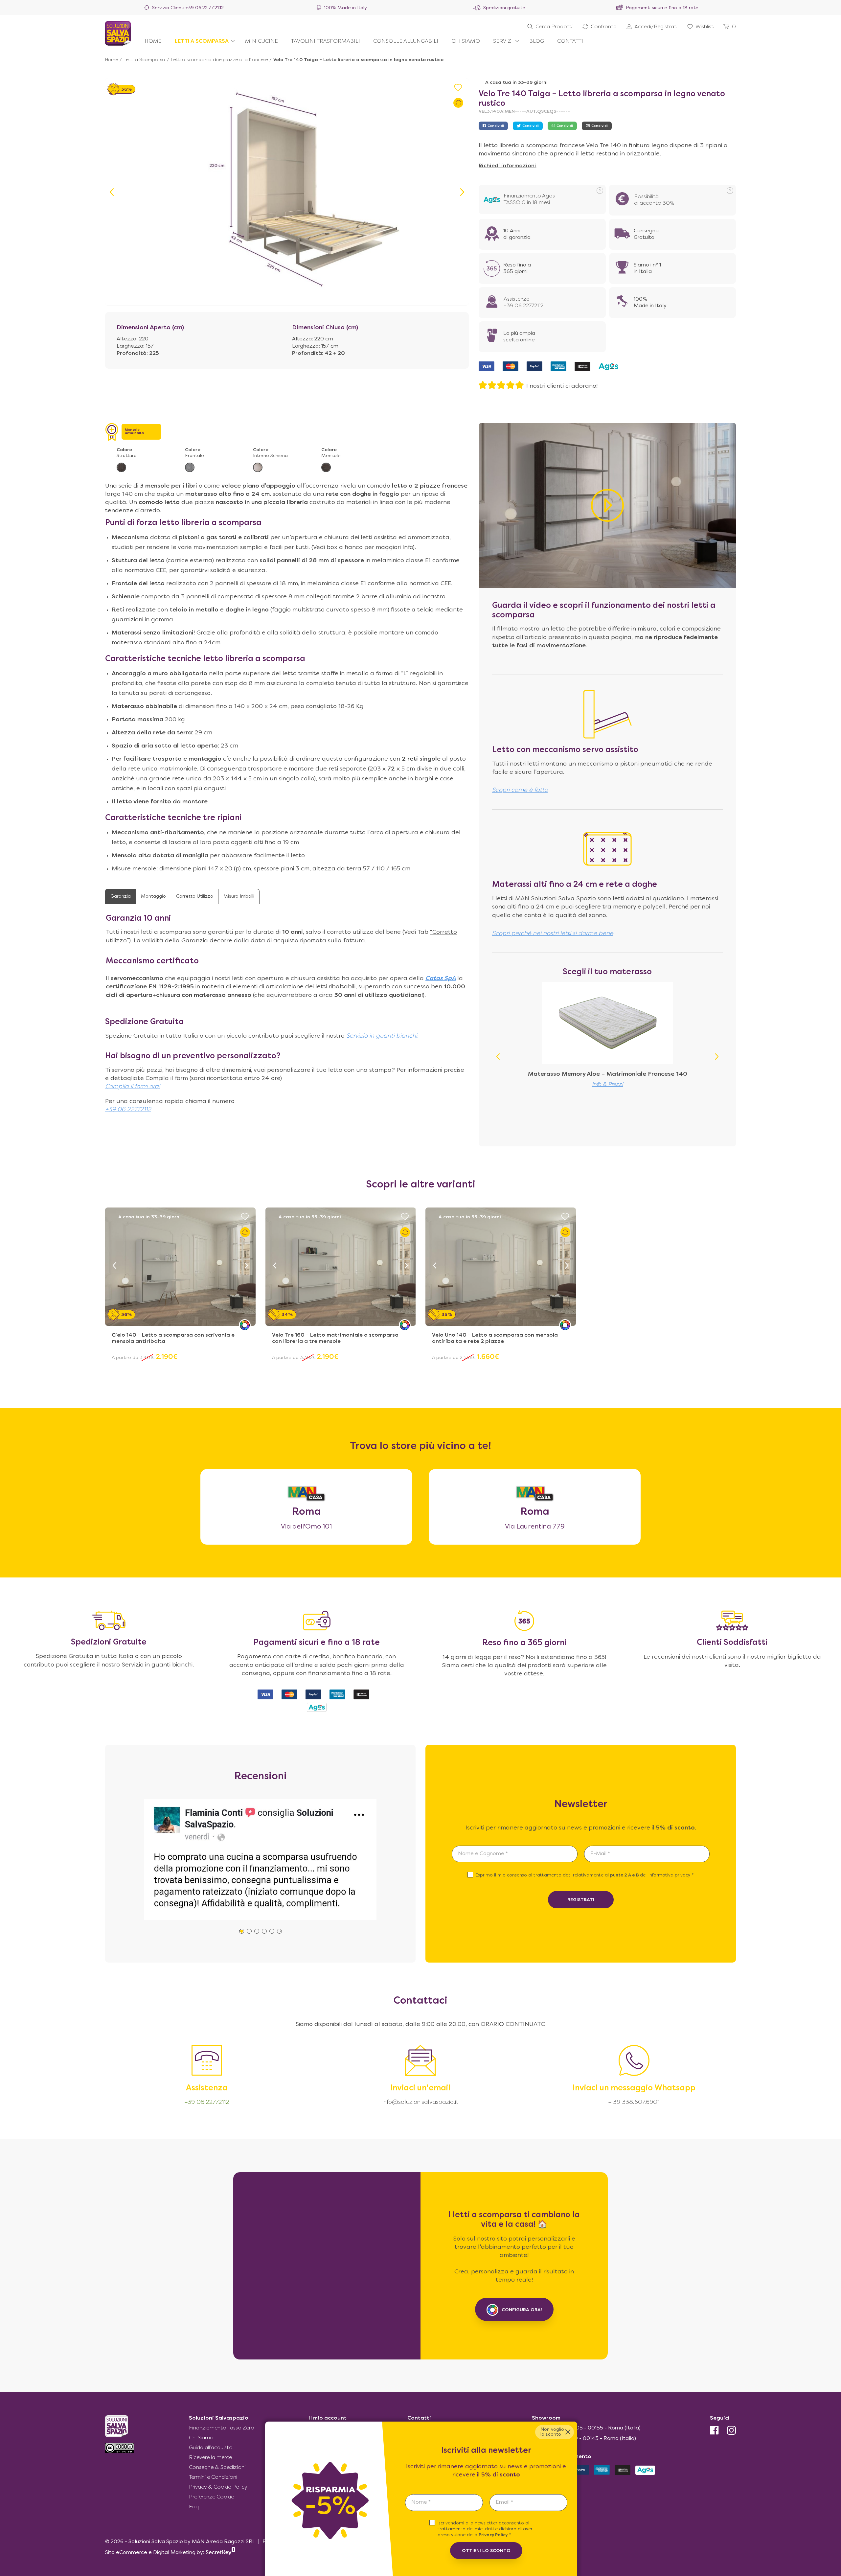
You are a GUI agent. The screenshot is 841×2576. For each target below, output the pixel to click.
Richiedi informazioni (507, 166)
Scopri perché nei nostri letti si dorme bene (553, 934)
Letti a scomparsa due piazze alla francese (219, 60)
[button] (462, 192)
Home (112, 60)
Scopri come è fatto (520, 790)
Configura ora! (522, 2310)
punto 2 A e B (625, 1875)
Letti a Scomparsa (144, 60)
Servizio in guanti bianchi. (382, 1036)
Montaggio (153, 897)
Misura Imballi (239, 897)
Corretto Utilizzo (195, 897)
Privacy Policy (493, 2535)
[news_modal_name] (444, 2503)
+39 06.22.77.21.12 (205, 8)
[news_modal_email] (528, 2503)
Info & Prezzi (608, 1085)
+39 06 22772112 (128, 1110)
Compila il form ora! (133, 1087)
